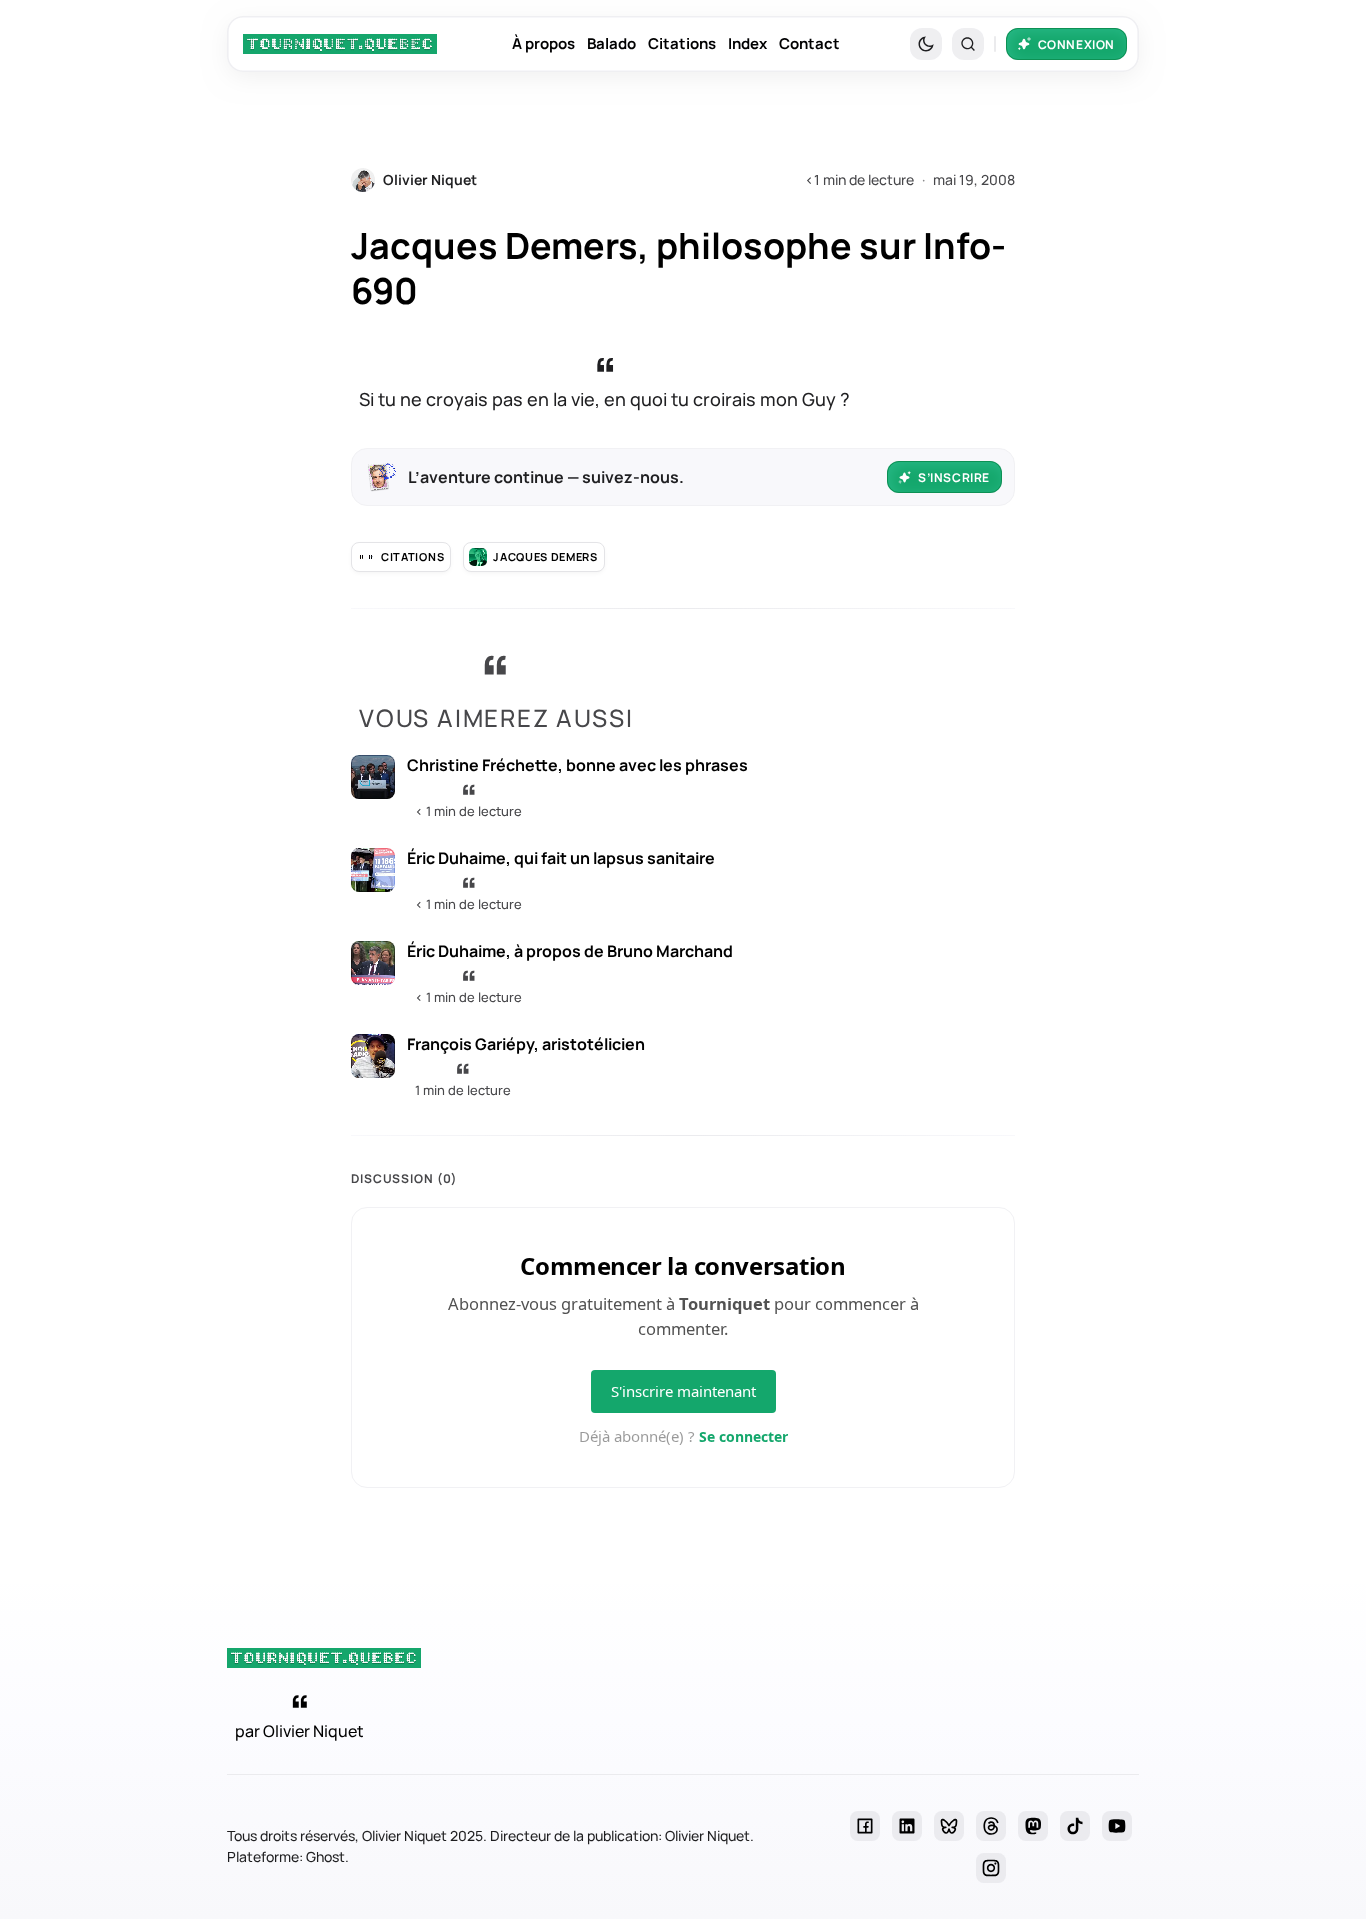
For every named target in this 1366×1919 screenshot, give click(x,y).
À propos (543, 43)
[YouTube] (1117, 1826)
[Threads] (991, 1826)
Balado (611, 43)
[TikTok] (1075, 1826)
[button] (968, 44)
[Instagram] (991, 1868)
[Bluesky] (949, 1826)
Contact (809, 43)
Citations (682, 43)
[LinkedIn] (907, 1826)
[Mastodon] (1033, 1826)
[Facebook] (865, 1826)
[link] (340, 44)
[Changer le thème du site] (926, 44)
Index (747, 43)
